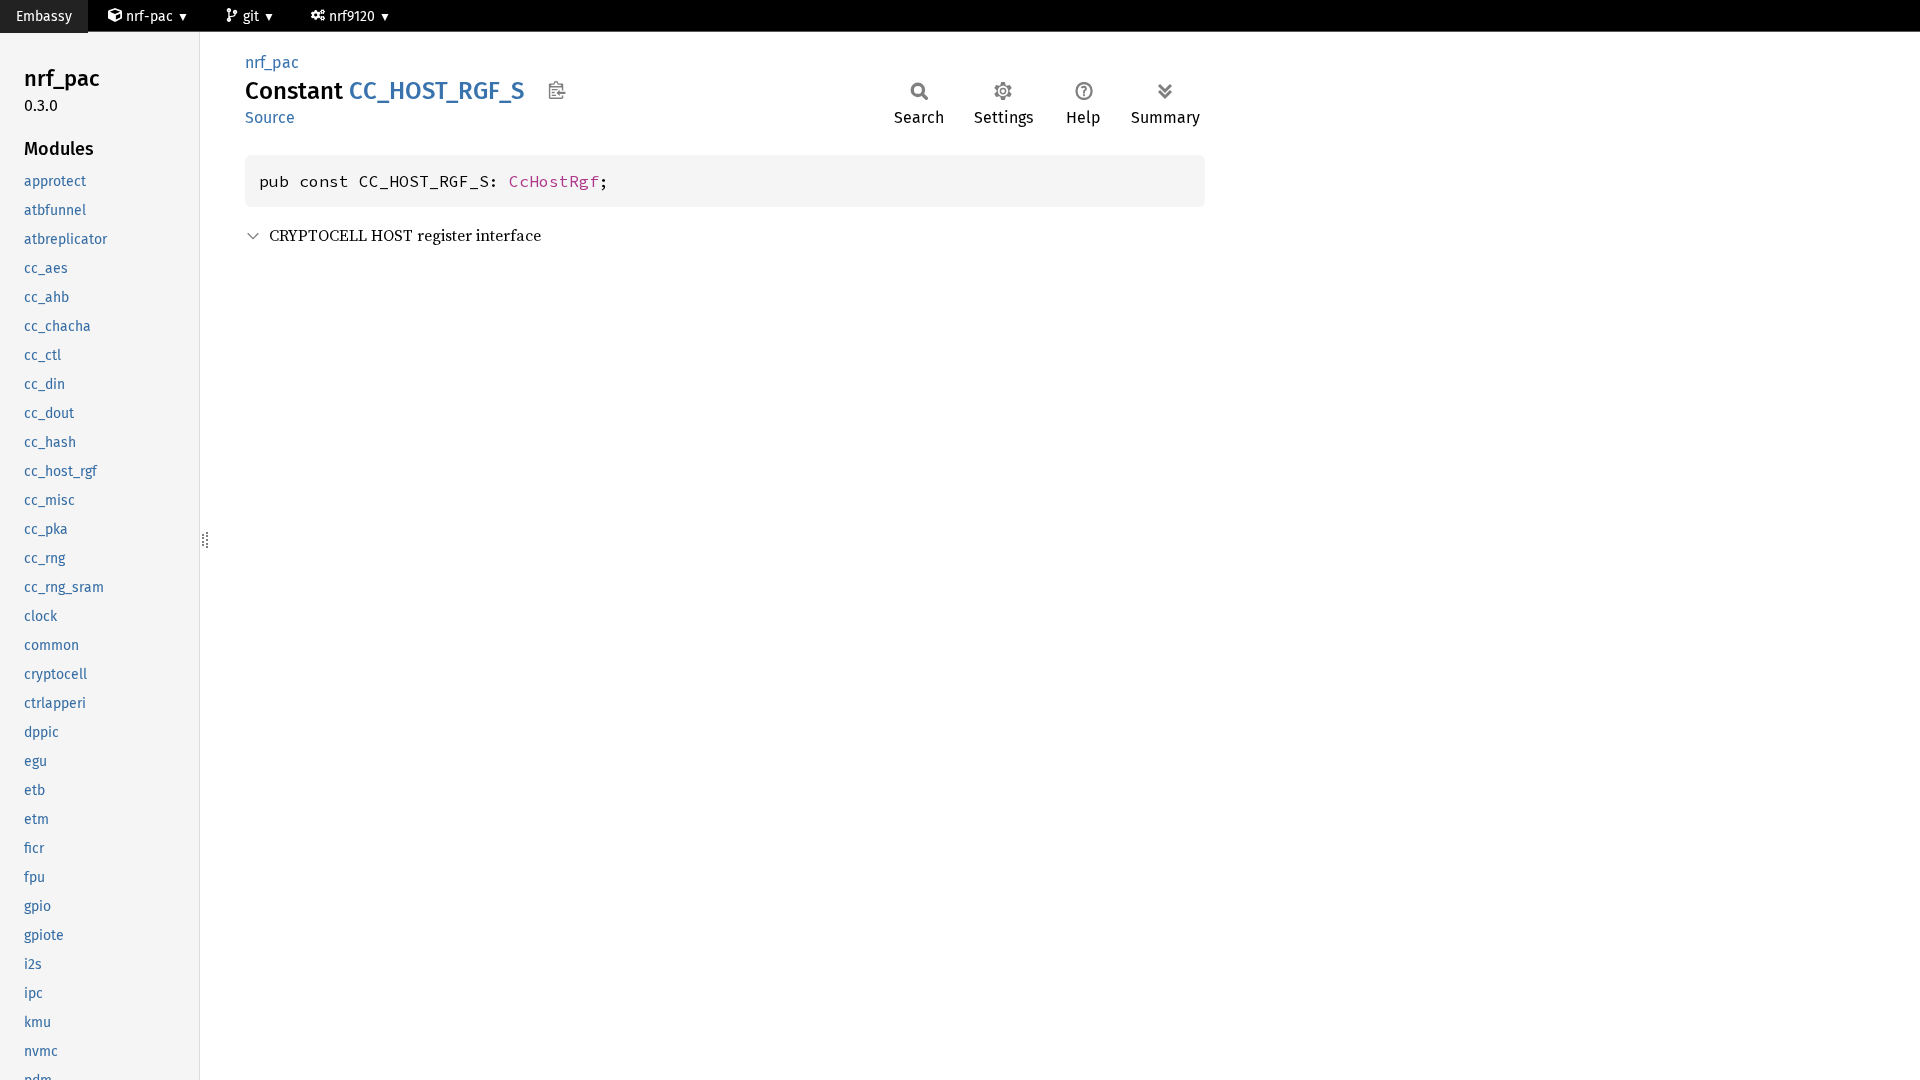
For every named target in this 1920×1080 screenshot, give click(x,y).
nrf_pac (272, 62)
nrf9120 (354, 16)
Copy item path (556, 90)
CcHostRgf (554, 181)
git (253, 16)
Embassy (44, 16)
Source (270, 117)
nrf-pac (149, 16)
